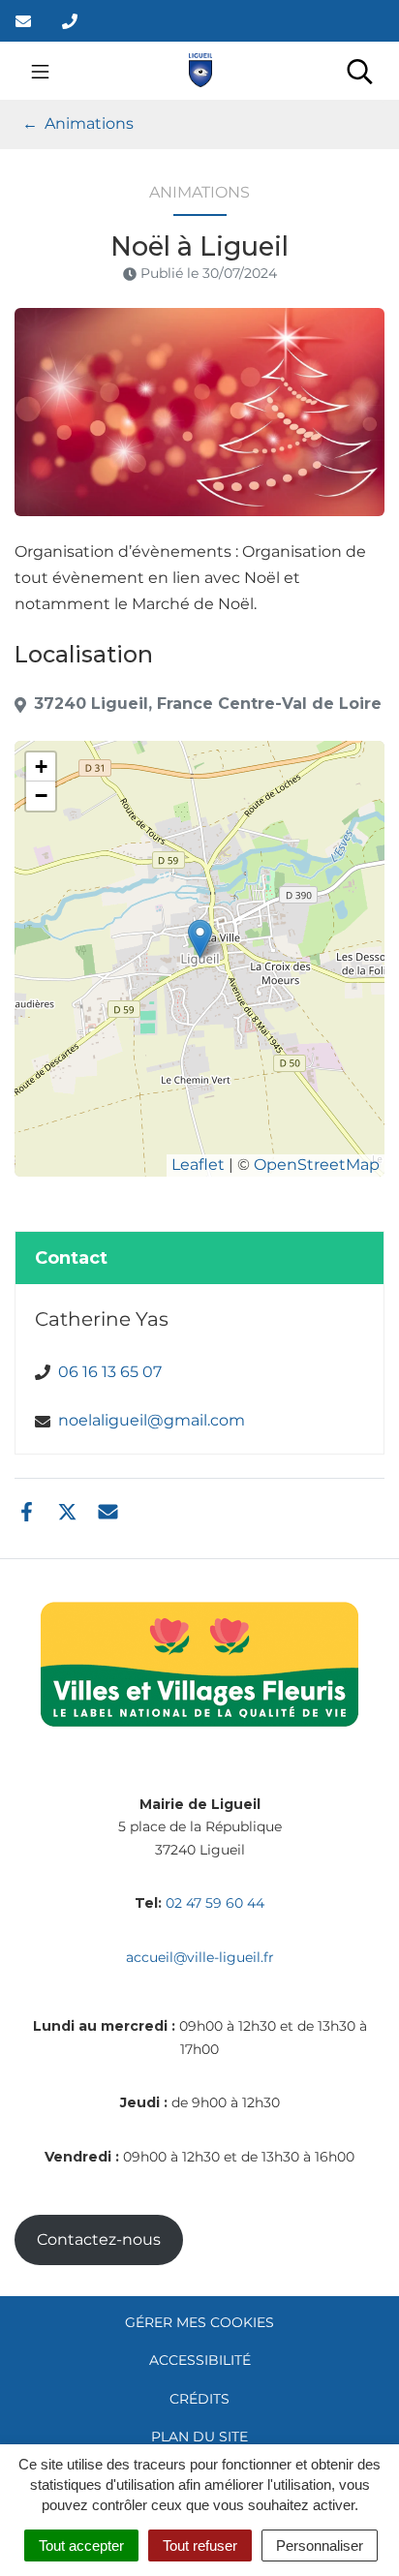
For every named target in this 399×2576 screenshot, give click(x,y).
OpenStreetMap (317, 1165)
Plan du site (199, 2437)
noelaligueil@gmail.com (152, 1420)
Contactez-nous (99, 2239)
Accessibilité (200, 2360)
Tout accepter (81, 2545)
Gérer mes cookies (199, 2322)
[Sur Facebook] (27, 1510)
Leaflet (198, 1165)
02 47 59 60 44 (215, 1903)
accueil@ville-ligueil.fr (200, 1957)
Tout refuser (200, 2545)
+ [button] (41, 767)
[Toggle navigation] (40, 71)
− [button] (41, 796)
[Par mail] (108, 1510)
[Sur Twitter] (67, 1510)
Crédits (199, 2399)
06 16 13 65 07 (110, 1372)
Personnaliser (320, 2545)
